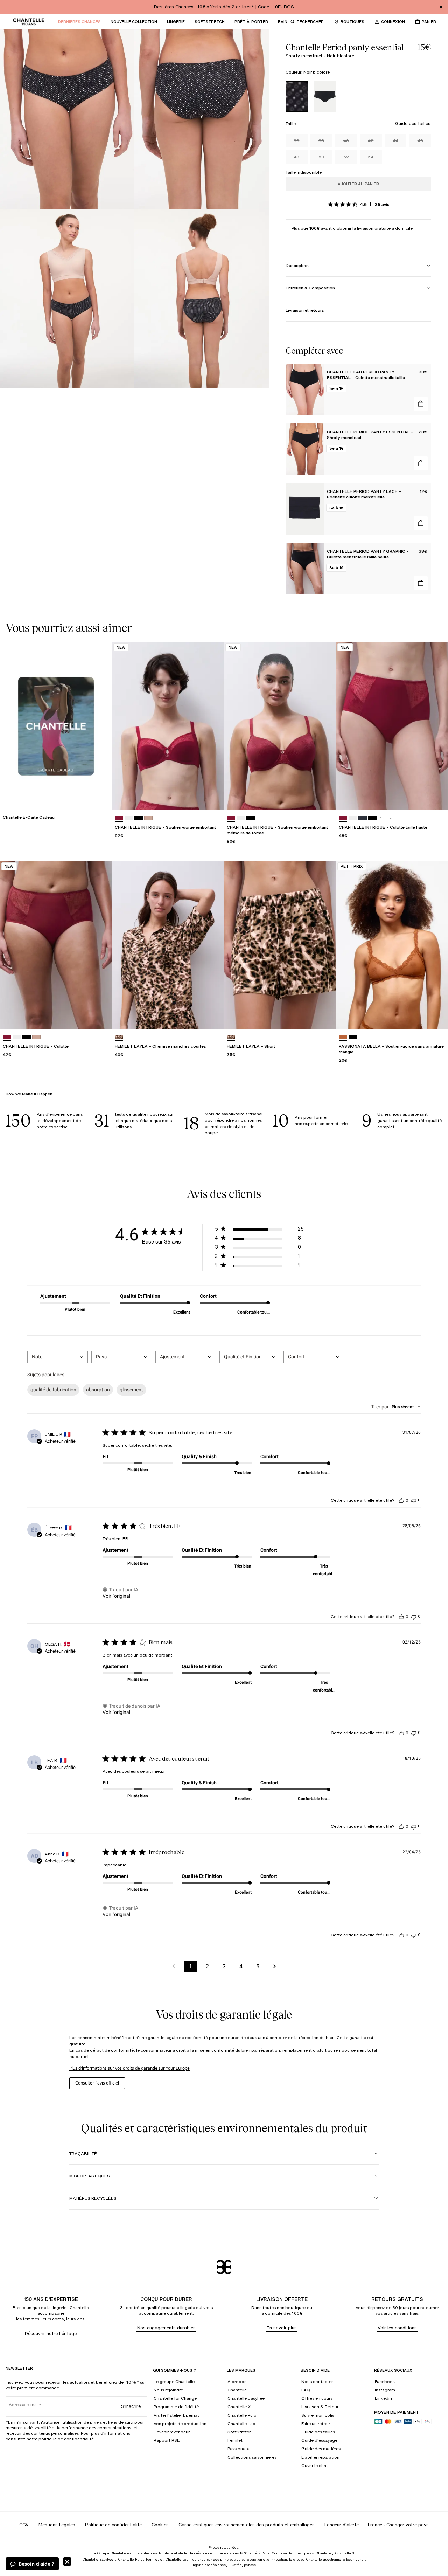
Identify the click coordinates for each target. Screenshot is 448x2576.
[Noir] (325, 97)
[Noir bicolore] (297, 97)
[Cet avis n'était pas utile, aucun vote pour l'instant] (414, 1500)
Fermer (67, 2562)
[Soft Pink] (148, 818)
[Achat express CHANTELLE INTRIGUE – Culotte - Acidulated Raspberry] (100, 1017)
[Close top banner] (441, 7)
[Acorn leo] (119, 1037)
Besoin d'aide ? (36, 2564)
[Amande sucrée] (343, 1037)
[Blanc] (129, 818)
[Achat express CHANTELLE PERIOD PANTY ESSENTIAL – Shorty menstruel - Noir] (421, 463)
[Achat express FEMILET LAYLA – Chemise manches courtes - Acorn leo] (212, 1017)
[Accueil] (29, 22)
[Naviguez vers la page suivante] (274, 1967)
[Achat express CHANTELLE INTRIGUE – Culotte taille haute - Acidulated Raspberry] (436, 798)
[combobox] (58, 1357)
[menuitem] (79, 22)
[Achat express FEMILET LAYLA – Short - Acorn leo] (324, 1017)
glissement (131, 1390)
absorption (98, 1390)
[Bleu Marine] (363, 818)
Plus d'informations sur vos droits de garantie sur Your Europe (129, 2068)
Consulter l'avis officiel (97, 2083)
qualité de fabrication (53, 1390)
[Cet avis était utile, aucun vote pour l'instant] (401, 1500)
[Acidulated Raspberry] (119, 818)
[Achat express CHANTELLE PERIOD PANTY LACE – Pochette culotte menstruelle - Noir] (421, 523)
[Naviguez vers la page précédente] (174, 1967)
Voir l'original (116, 1596)
